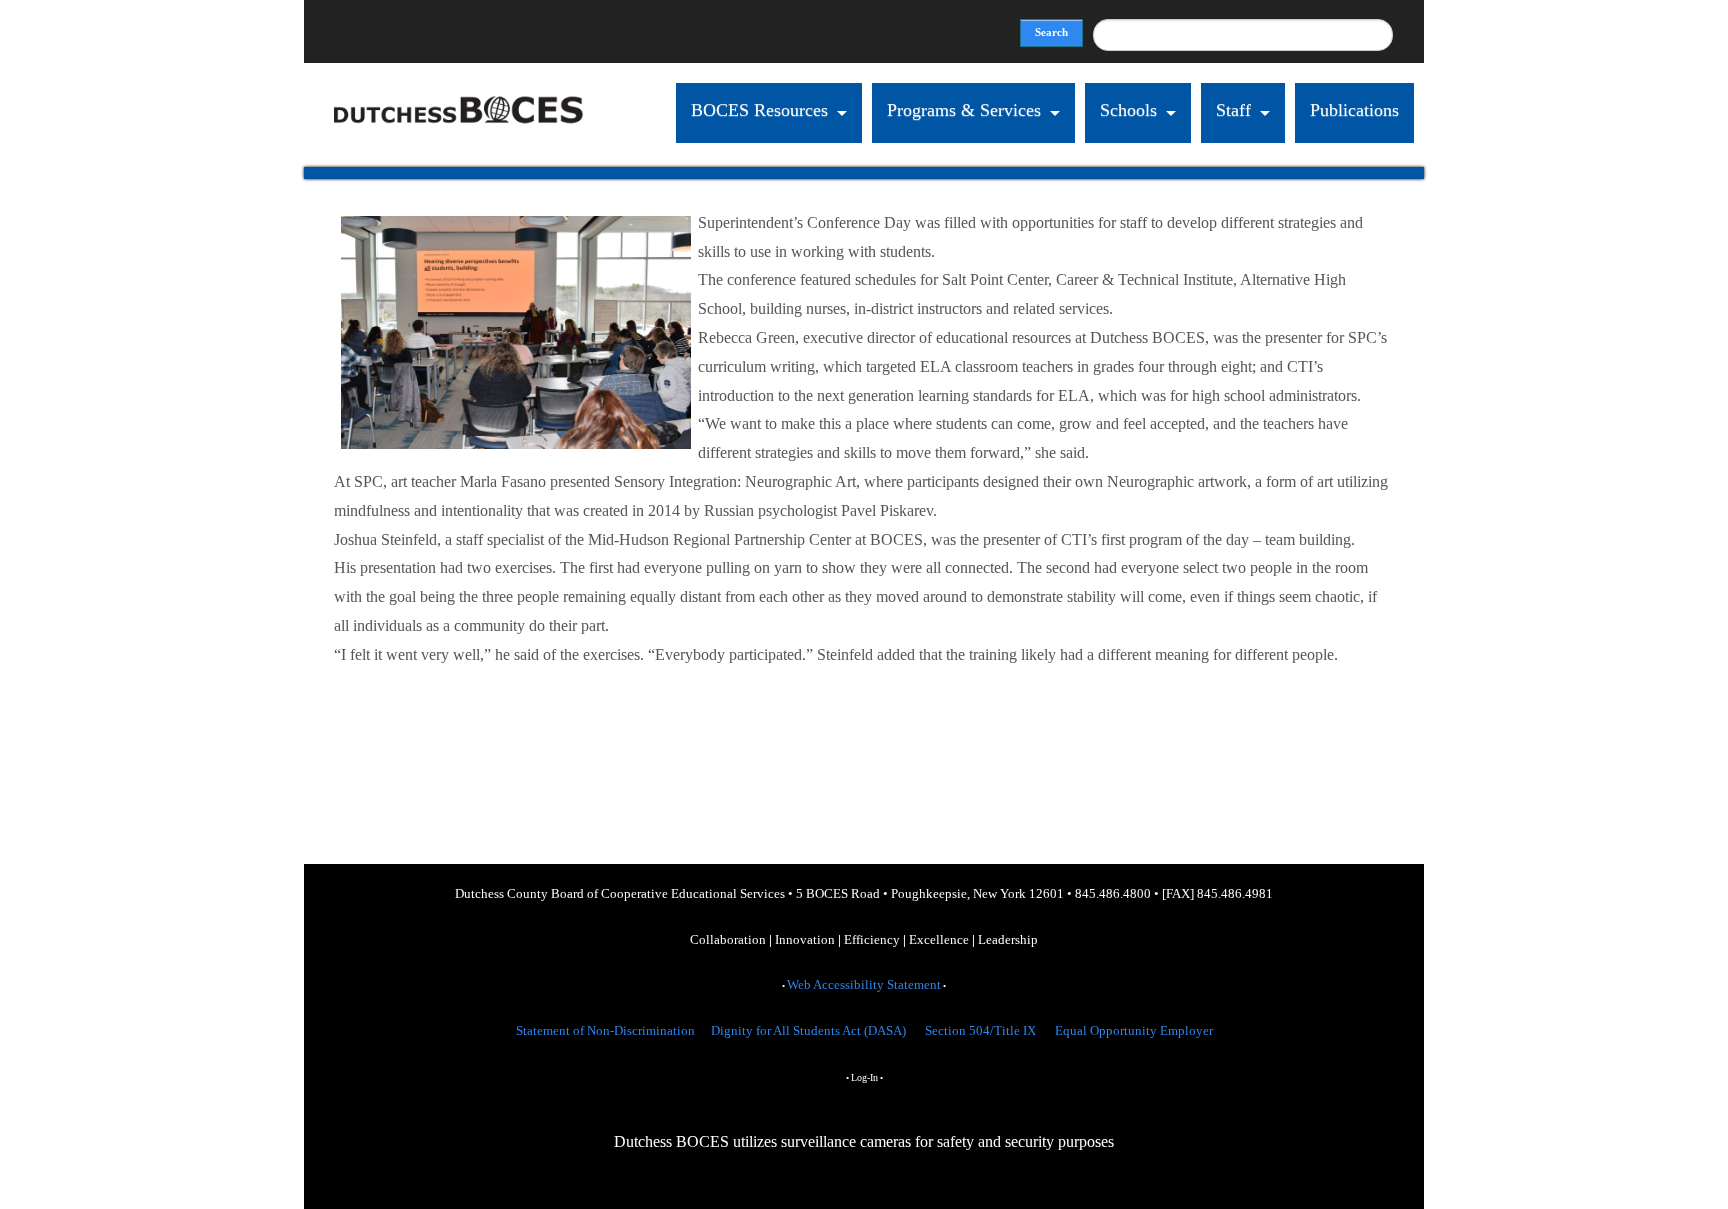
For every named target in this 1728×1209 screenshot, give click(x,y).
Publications (1354, 110)
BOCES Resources (759, 110)
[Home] (459, 152)
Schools (1128, 110)
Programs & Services (964, 110)
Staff (1233, 110)
